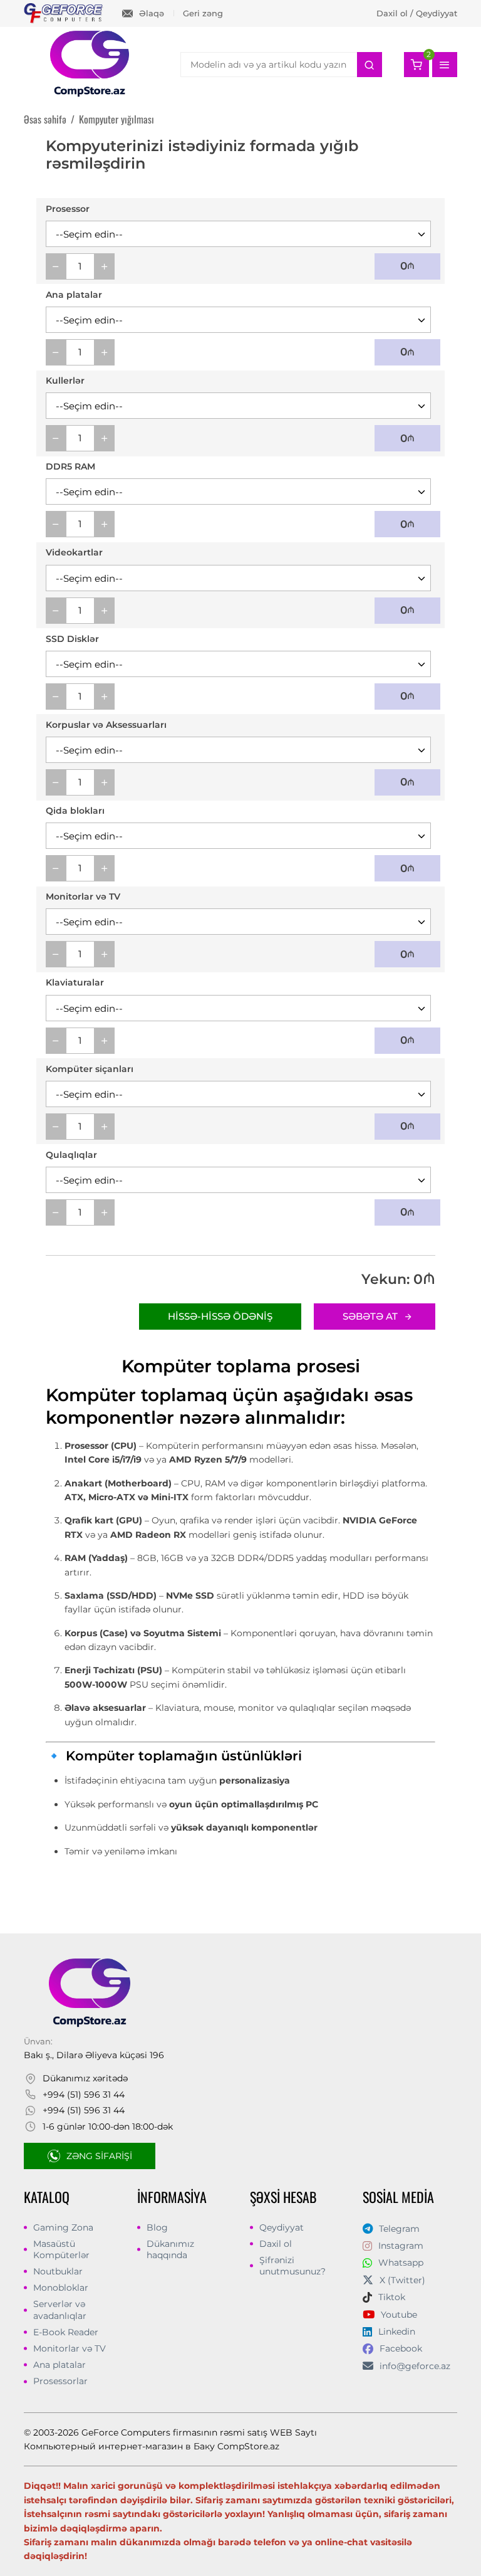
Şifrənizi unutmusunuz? (292, 2266)
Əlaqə (152, 13)
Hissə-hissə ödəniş (220, 1316)
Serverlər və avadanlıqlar (60, 2310)
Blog (157, 2227)
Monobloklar (61, 2288)
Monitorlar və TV (70, 2348)
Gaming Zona (63, 2227)
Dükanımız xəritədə (85, 2078)
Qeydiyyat (282, 2227)
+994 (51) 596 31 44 (84, 2095)
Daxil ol (276, 2244)
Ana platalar (59, 2365)
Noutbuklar (58, 2271)
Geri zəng (203, 13)
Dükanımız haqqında (170, 2249)
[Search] (370, 65)
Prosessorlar (60, 2381)
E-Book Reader (66, 2332)
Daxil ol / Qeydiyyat (417, 13)
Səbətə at (370, 1316)
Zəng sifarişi (99, 2156)
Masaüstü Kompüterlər (61, 2249)
